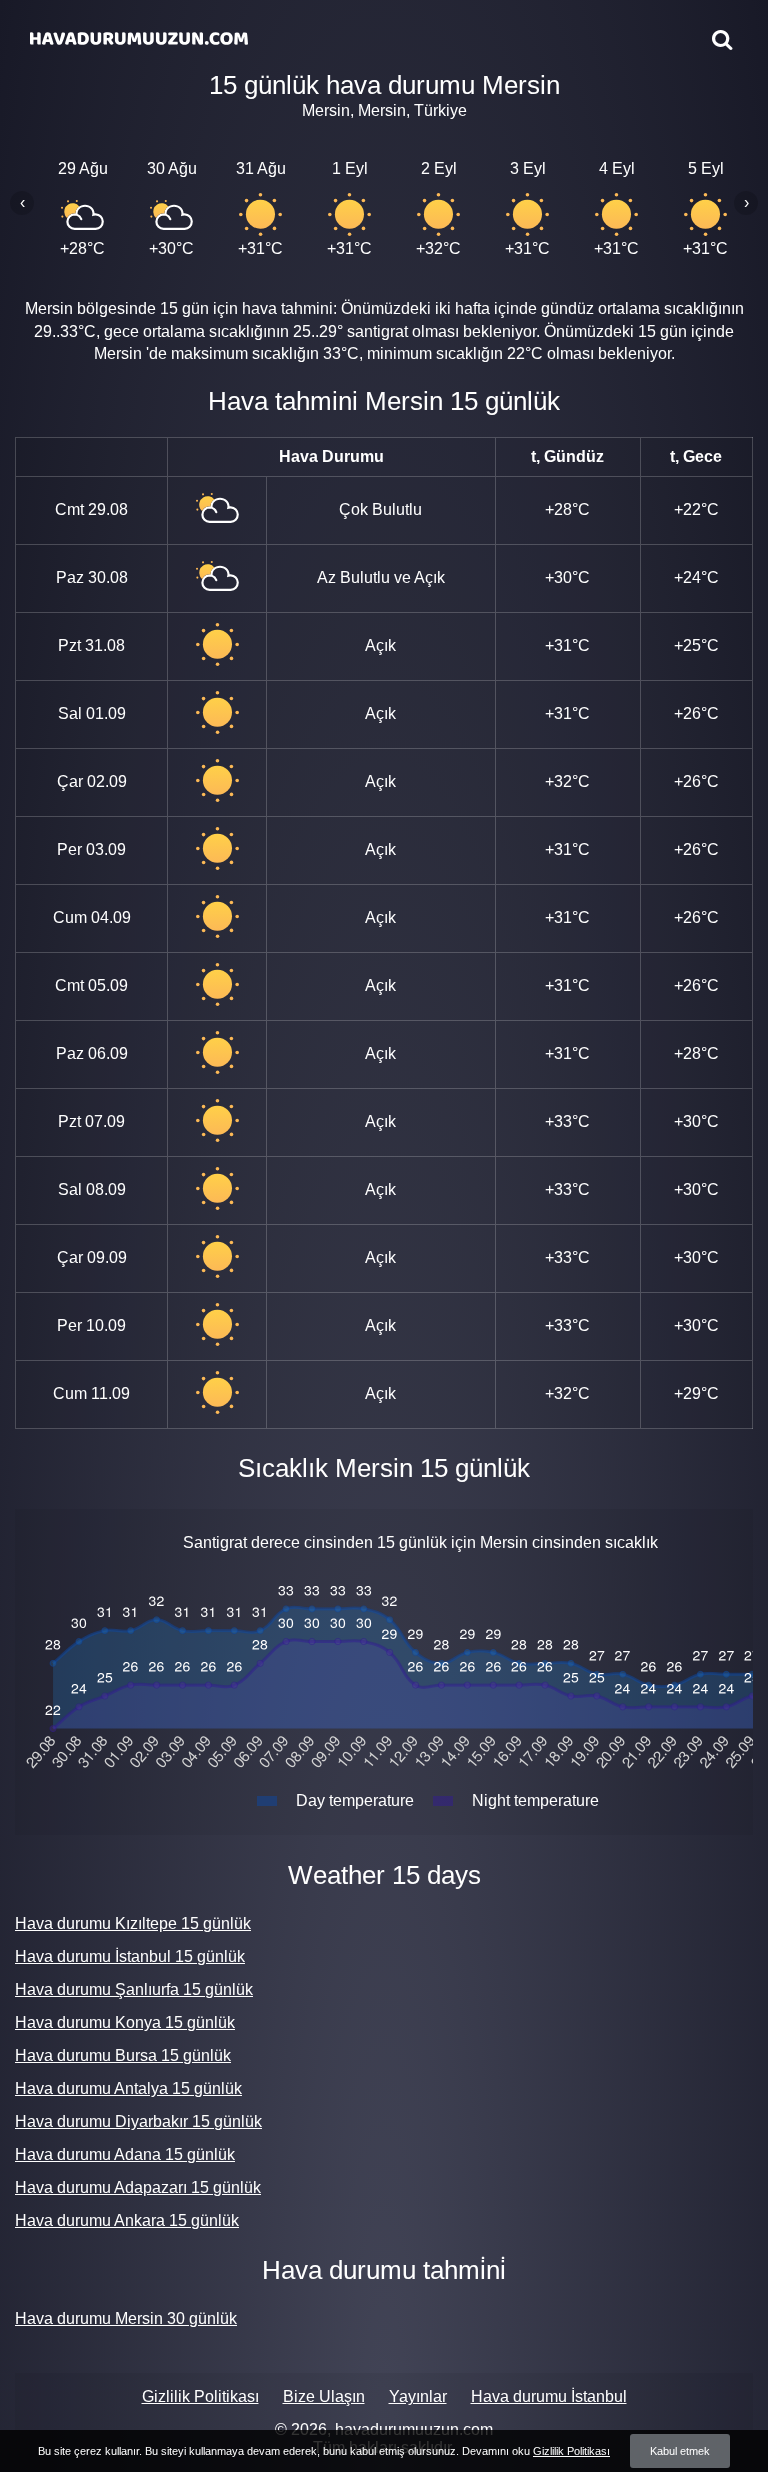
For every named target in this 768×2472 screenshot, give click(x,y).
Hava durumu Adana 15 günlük (125, 2154)
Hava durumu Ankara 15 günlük (127, 2220)
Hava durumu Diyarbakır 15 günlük (138, 2121)
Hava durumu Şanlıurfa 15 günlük (134, 1989)
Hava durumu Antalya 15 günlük (128, 2088)
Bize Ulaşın (324, 2396)
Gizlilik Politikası (200, 2396)
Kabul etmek (680, 2451)
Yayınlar (418, 2396)
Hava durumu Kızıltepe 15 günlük (133, 1923)
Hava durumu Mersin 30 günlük (126, 2318)
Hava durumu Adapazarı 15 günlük (138, 2187)
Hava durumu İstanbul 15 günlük (130, 1956)
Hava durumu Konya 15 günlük (125, 2022)
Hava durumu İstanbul (549, 2396)
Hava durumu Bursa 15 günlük (123, 2055)
